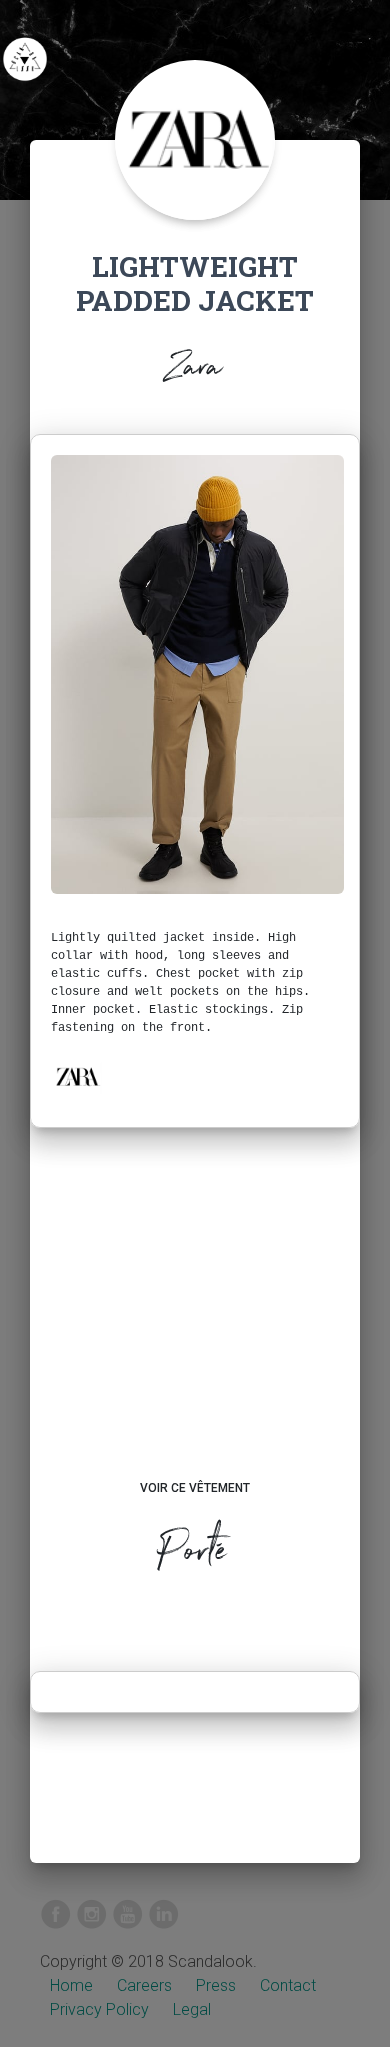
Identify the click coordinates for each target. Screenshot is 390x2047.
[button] (77, 1077)
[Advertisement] (195, 1323)
